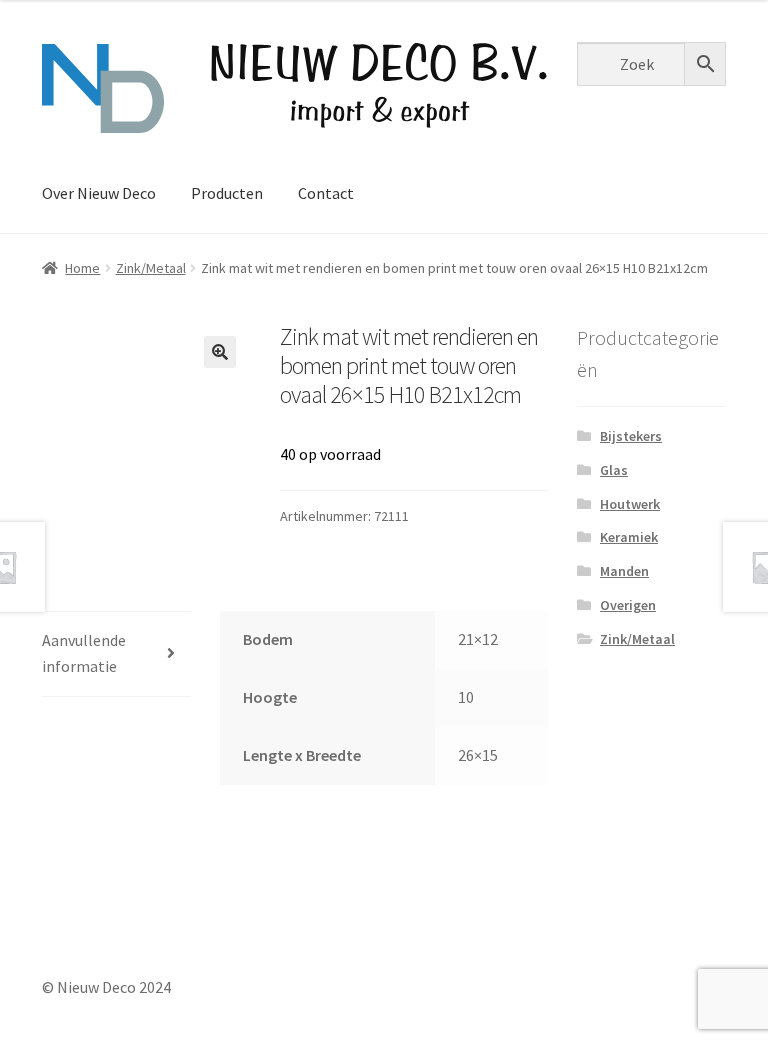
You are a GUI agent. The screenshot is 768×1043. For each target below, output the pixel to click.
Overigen (628, 605)
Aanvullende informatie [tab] (84, 653)
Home (82, 268)
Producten (227, 193)
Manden (624, 571)
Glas (614, 470)
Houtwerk (630, 504)
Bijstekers (631, 436)
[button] (220, 352)
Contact (326, 193)
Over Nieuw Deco (99, 193)
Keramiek (629, 537)
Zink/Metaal (151, 268)
